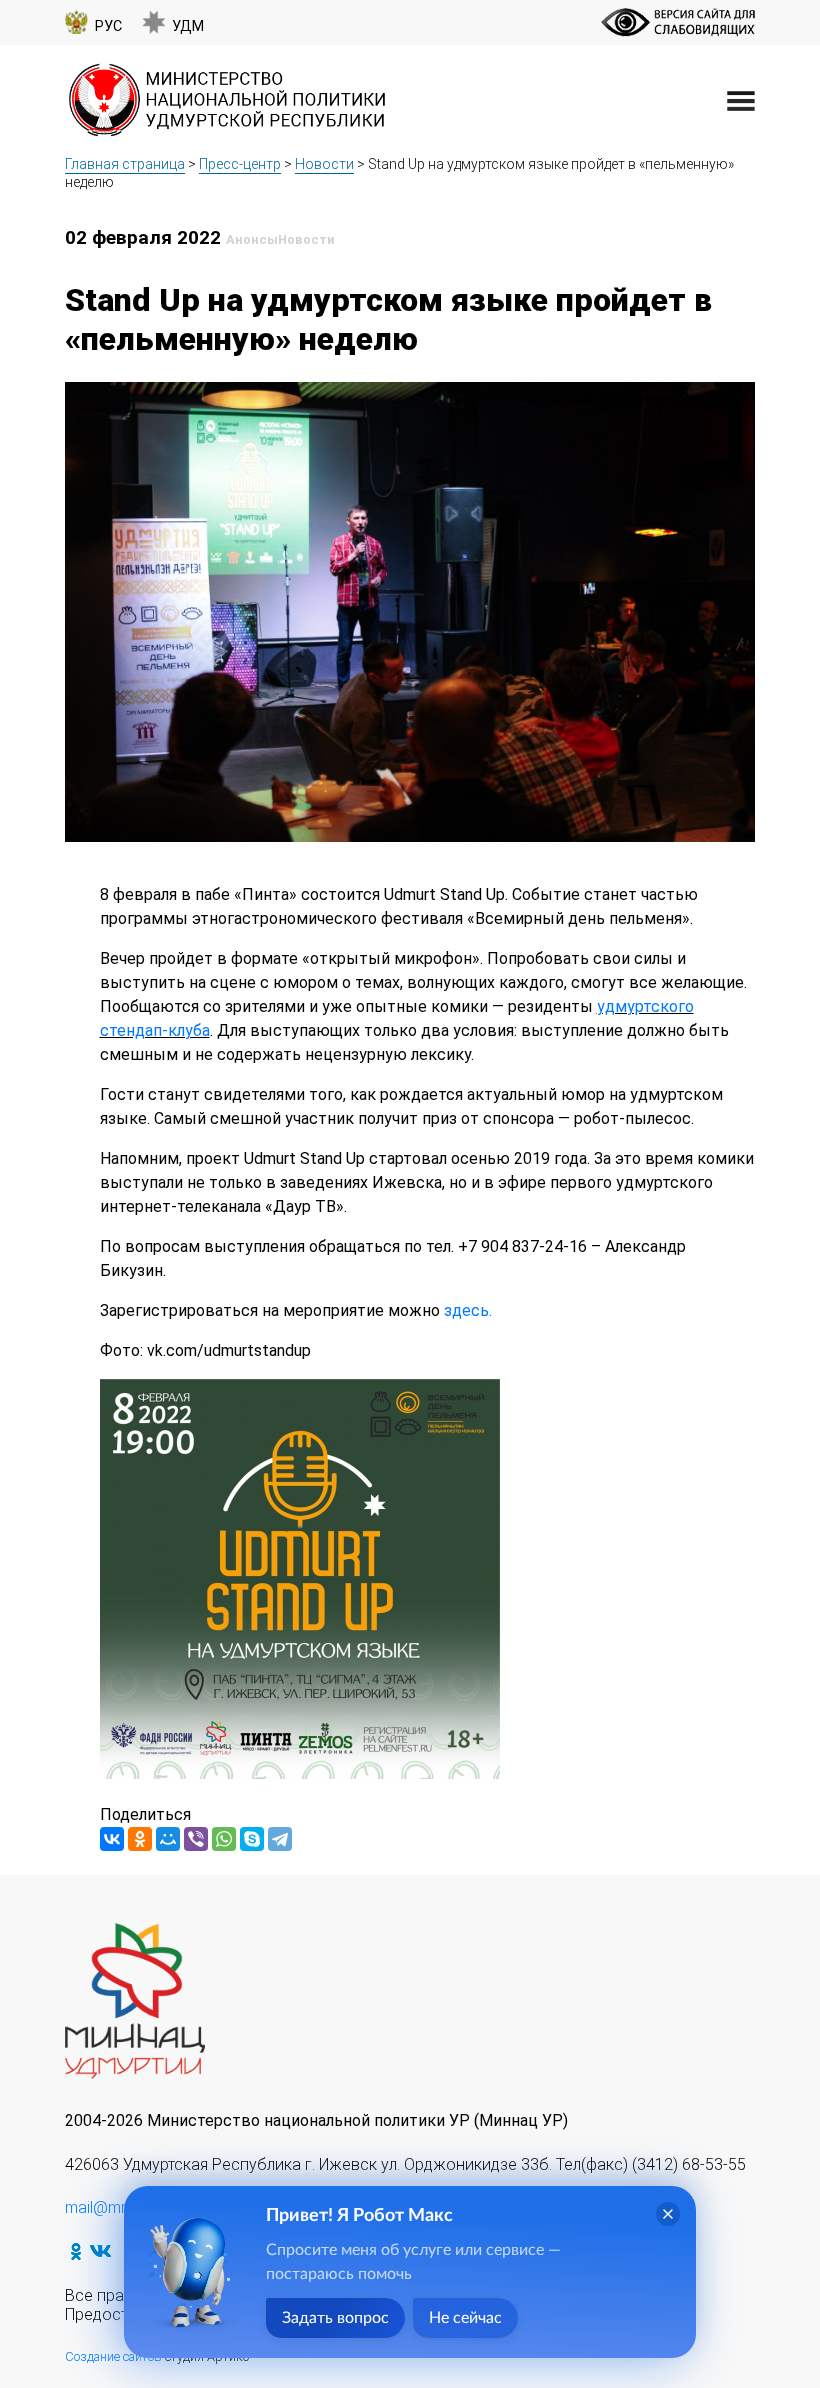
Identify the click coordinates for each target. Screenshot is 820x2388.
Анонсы (252, 239)
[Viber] (196, 1839)
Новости (324, 164)
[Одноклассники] (140, 1839)
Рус (108, 26)
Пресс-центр (240, 164)
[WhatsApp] (224, 1839)
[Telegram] (280, 1839)
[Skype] (252, 1839)
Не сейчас (465, 2318)
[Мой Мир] (168, 1839)
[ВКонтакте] (112, 1839)
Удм (188, 26)
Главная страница (125, 164)
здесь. (466, 1310)
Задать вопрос (335, 2318)
